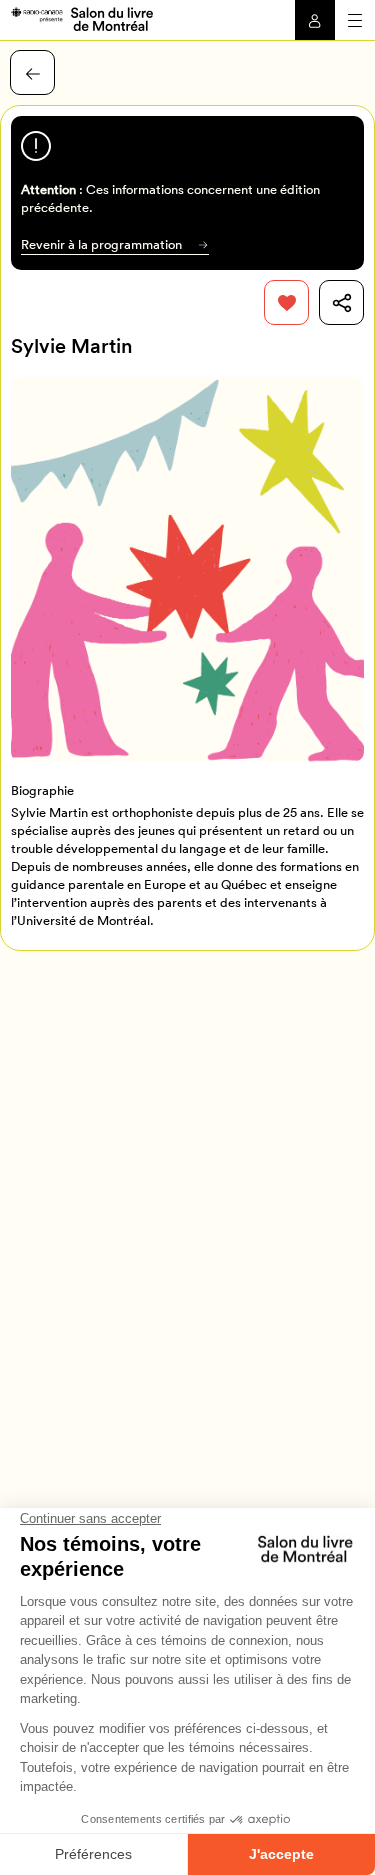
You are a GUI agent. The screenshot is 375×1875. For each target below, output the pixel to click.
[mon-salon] (81, 18)
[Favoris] (286, 302)
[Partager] (341, 302)
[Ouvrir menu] (355, 20)
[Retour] (32, 72)
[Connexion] (315, 20)
